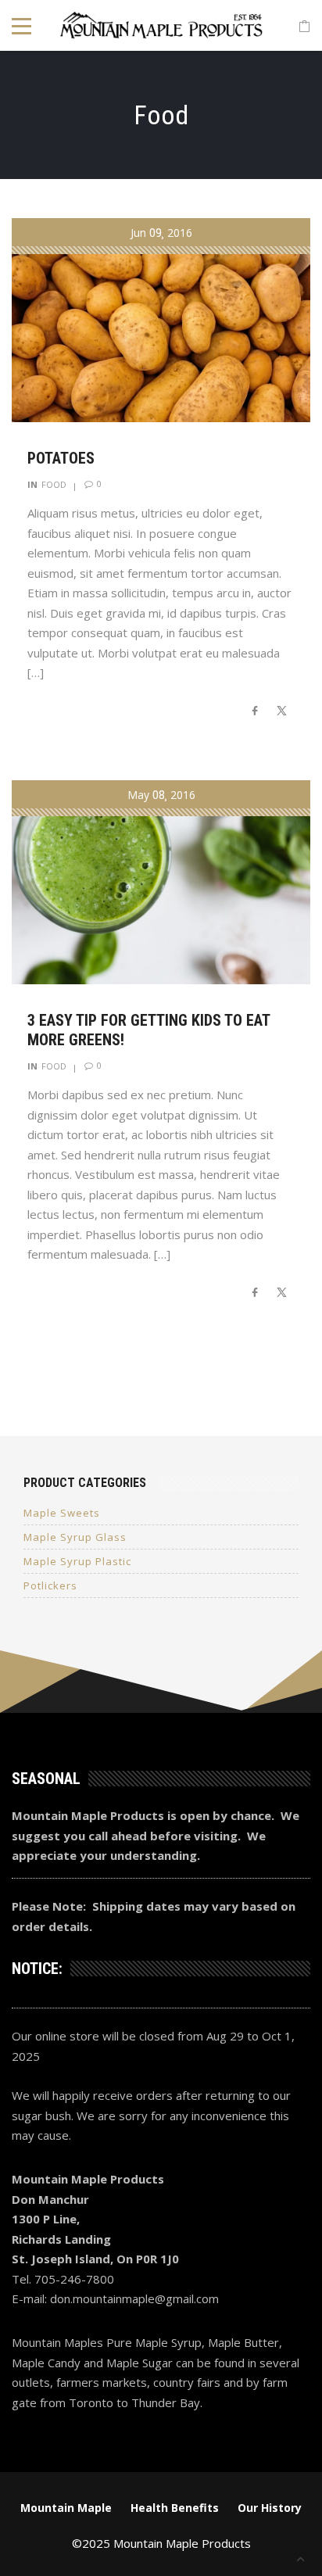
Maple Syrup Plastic (77, 1561)
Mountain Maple (66, 2508)
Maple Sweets (62, 1513)
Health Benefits (175, 2508)
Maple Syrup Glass (75, 1537)
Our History (270, 2508)
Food (54, 484)
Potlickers (50, 1585)
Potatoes (61, 458)
